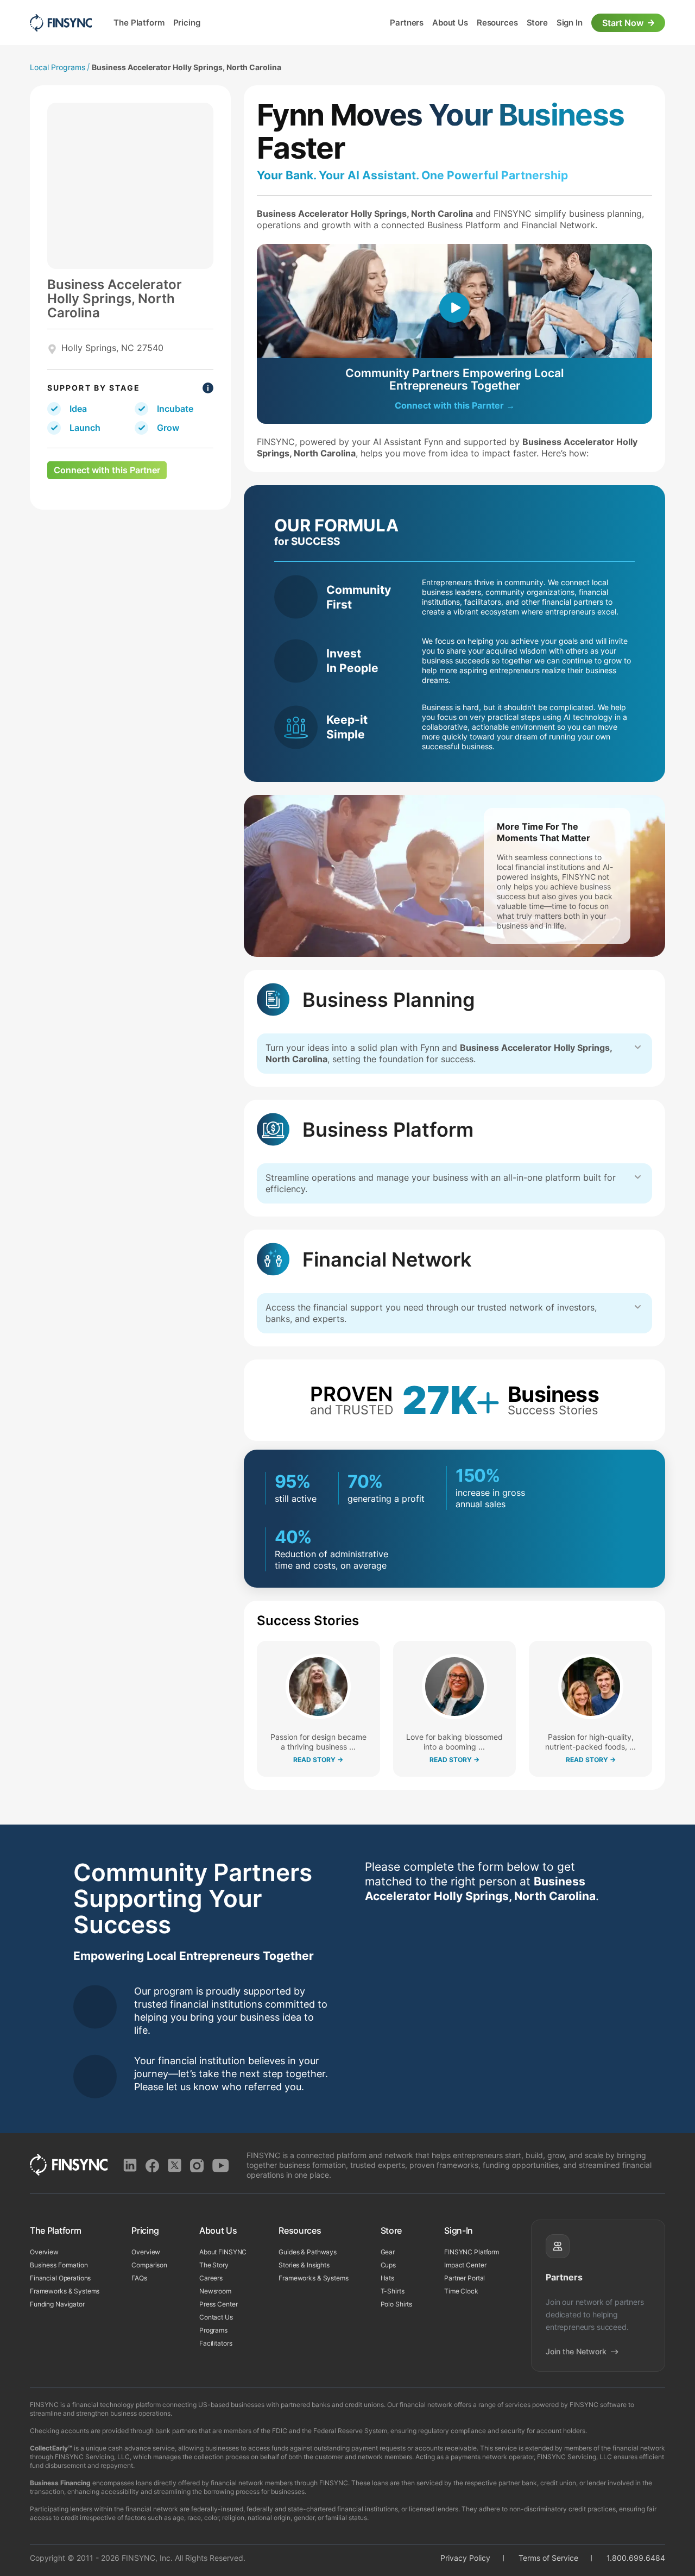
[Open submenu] (170, 23)
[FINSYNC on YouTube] (221, 2486)
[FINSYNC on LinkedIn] (130, 2486)
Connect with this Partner (107, 470)
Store (521, 23)
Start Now (623, 23)
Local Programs (58, 67)
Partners (366, 23)
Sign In (561, 23)
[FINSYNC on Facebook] (152, 2486)
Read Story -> (318, 1760)
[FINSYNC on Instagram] (197, 2486)
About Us (418, 23)
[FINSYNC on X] (175, 2486)
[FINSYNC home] (61, 23)
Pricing (195, 23)
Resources (473, 23)
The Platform (139, 23)
